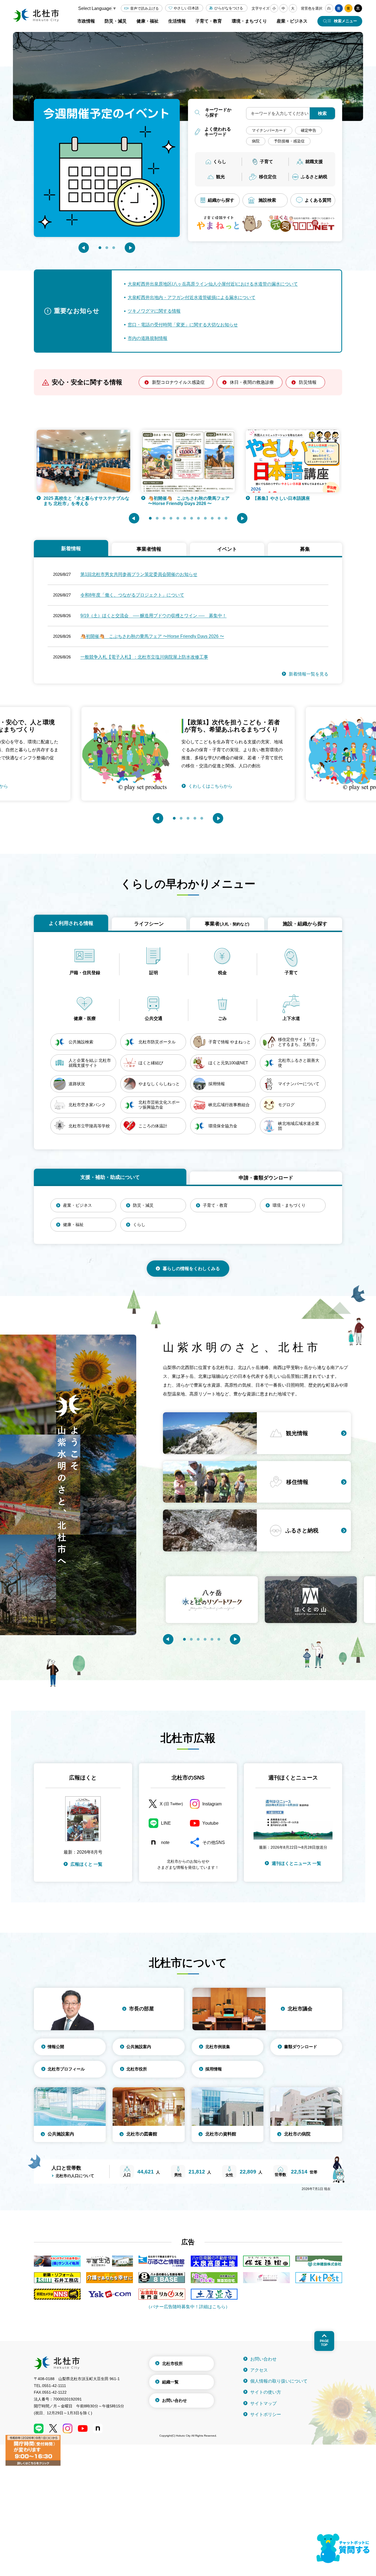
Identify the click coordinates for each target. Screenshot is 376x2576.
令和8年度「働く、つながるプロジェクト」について (132, 595)
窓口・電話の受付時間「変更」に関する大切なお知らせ (183, 325)
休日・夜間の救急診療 (252, 382)
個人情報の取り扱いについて (279, 2381)
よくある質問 (318, 200)
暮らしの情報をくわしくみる (191, 1269)
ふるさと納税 (314, 177)
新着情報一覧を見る (309, 674)
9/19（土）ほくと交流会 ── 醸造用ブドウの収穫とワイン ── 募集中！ (153, 616)
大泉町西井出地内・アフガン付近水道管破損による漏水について (192, 297)
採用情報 (214, 2069)
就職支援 (314, 162)
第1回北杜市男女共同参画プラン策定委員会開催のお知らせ (139, 574)
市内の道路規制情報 (148, 338)
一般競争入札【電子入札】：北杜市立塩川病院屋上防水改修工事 (144, 657)
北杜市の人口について (75, 2176)
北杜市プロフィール (66, 2069)
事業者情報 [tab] (149, 549)
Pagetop (324, 2343)
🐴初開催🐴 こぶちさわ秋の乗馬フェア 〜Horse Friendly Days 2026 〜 (84, 501)
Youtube (210, 1823)
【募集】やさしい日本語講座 (177, 498)
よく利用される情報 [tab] (71, 923)
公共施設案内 (139, 2047)
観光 (220, 177)
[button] (84, 248)
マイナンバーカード (269, 130)
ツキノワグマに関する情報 (154, 311)
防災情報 (308, 382)
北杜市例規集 (218, 2047)
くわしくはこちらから (210, 778)
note (165, 1842)
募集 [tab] (305, 549)
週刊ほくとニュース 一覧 (296, 1863)
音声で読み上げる (145, 8)
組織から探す (221, 200)
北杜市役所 (137, 2069)
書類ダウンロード (301, 2047)
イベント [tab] (227, 549)
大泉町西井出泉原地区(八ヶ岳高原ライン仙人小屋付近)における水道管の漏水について (213, 284)
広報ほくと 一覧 (86, 1864)
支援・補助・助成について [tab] (110, 1177)
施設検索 (267, 200)
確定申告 (309, 130)
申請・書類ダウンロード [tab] (266, 1178)
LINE (166, 1823)
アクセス (259, 2370)
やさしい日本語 (186, 8)
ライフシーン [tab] (149, 924)
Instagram (212, 1804)
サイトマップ (263, 2403)
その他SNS (214, 1842)
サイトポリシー (266, 2414)
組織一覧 (170, 2382)
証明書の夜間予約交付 (275, 498)
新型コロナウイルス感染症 (178, 382)
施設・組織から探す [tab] (305, 924)
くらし (220, 162)
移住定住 (268, 177)
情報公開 (56, 2047)
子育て (266, 162)
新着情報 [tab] (71, 549)
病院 (256, 141)
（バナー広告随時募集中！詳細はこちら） (188, 2307)
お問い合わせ (175, 2400)
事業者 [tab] (227, 924)
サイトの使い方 (266, 2392)
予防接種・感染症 (289, 141)
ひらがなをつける (229, 8)
